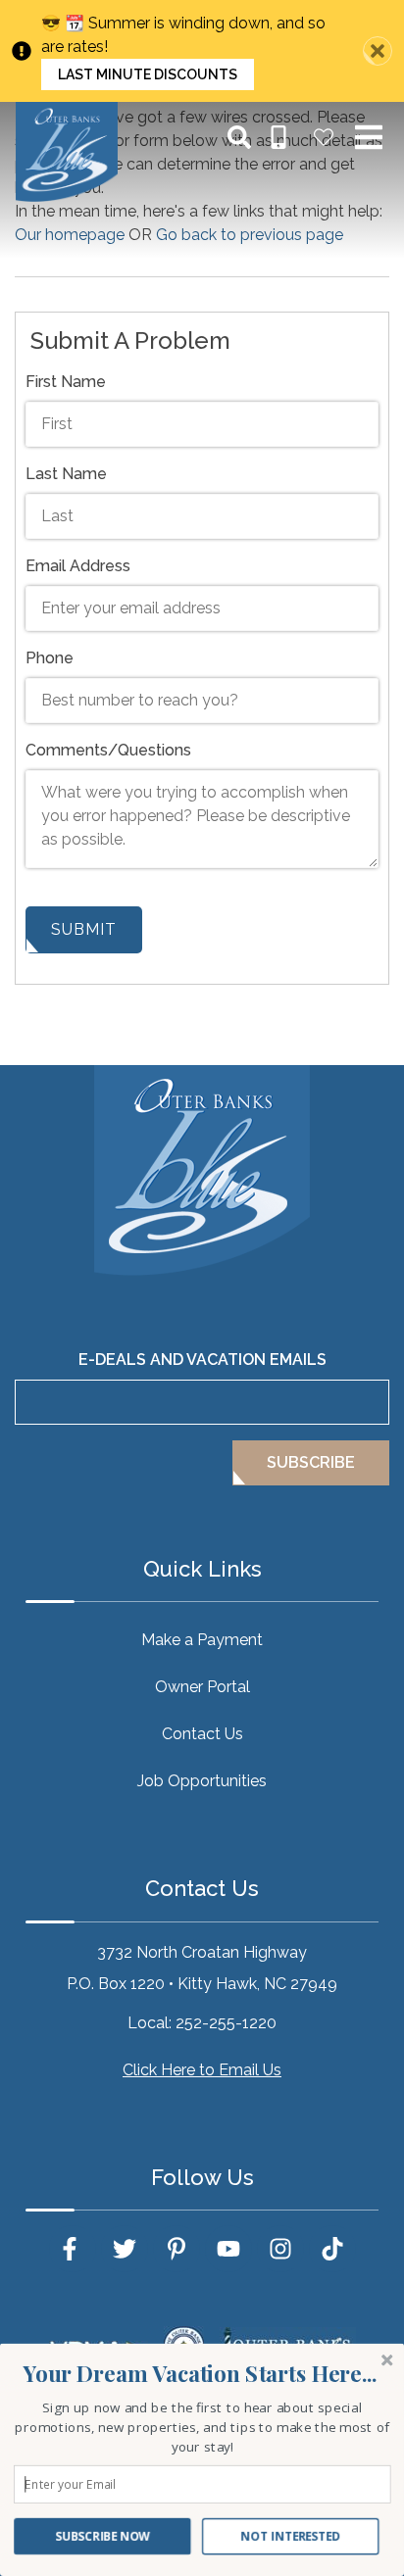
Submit (84, 929)
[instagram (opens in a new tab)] (280, 2249)
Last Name (66, 474)
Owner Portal (202, 1687)
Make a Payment (202, 1640)
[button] (200, 2374)
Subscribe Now (102, 2536)
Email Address (78, 566)
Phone (50, 658)
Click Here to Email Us (202, 2070)
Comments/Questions (108, 750)
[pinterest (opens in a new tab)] (177, 2249)
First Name (66, 382)
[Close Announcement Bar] (378, 51)
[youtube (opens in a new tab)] (228, 2249)
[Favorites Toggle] (324, 137)
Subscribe (311, 1462)
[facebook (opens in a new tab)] (73, 2249)
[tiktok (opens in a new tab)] (332, 2249)
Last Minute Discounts (148, 74)
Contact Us (202, 1734)
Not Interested (291, 2536)
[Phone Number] (278, 137)
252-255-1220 (226, 2023)
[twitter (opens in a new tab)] (125, 2249)
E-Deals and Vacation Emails (202, 1360)
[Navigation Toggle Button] (369, 137)
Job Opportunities (202, 1781)
